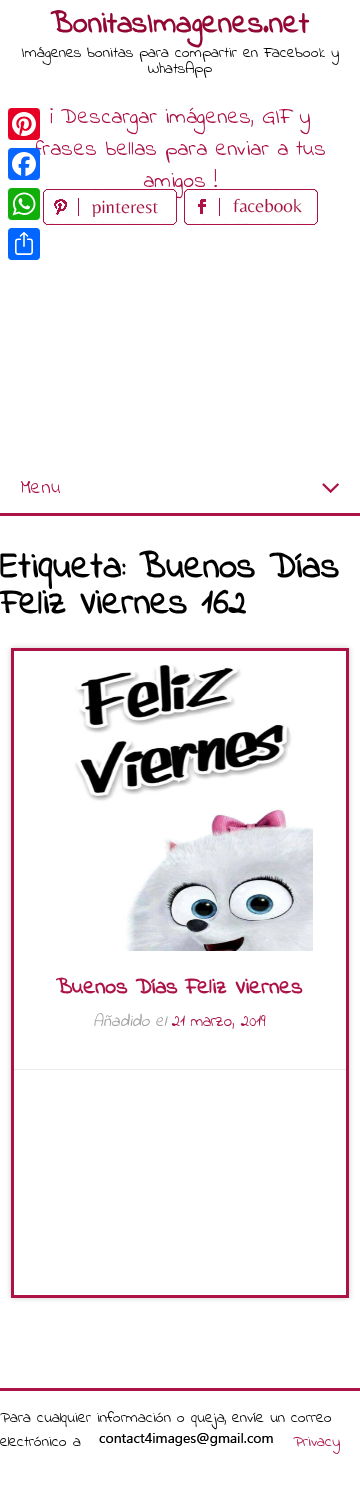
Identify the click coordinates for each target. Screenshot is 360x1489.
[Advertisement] (180, 347)
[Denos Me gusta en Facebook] (251, 220)
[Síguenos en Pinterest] (113, 220)
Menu (40, 488)
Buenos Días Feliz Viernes (179, 988)
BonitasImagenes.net (180, 25)
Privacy (316, 1442)
